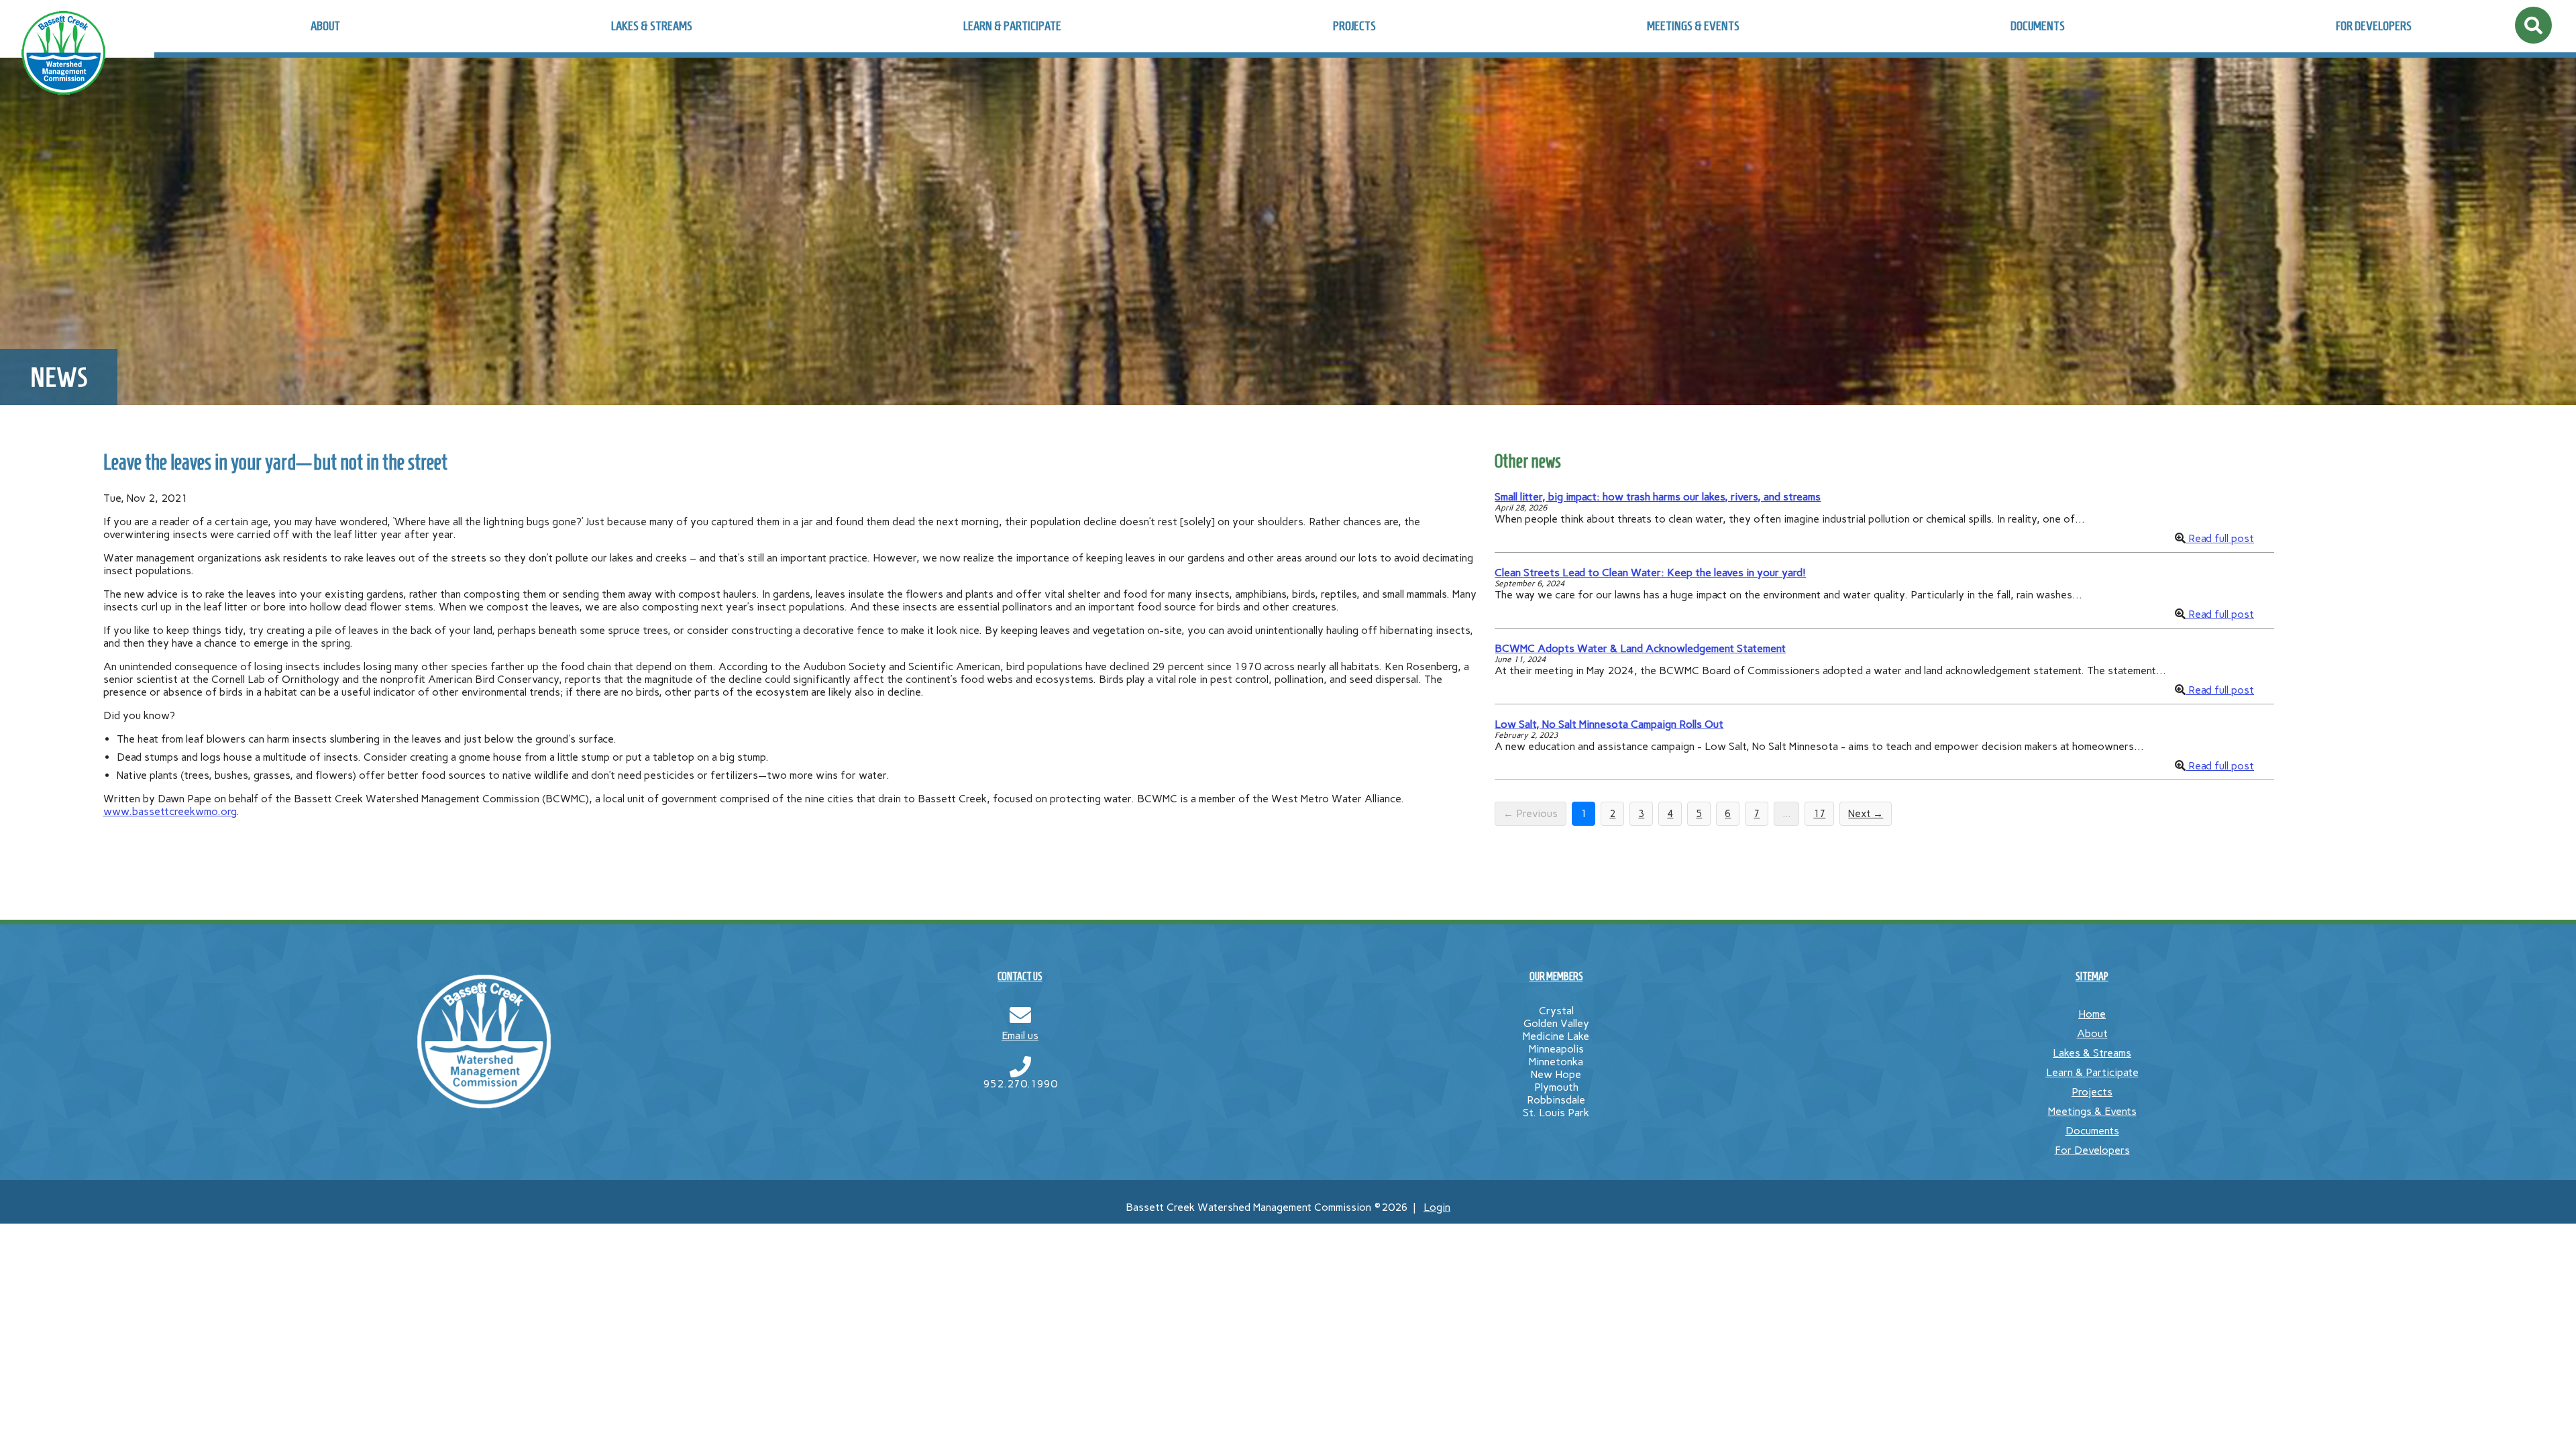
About (325, 26)
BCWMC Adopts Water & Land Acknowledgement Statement (1640, 648)
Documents (2038, 26)
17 (1819, 814)
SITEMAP (2092, 976)
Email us (1020, 1035)
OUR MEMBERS (1556, 976)
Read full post (2220, 538)
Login (1437, 1207)
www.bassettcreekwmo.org (170, 811)
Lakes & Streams (652, 26)
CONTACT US (1020, 976)
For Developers (2374, 26)
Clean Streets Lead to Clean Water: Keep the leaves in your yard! (1650, 573)
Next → (1866, 814)
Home (2092, 1014)
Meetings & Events (1693, 26)
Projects (1354, 26)
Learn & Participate (1012, 26)
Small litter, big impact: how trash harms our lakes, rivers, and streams (1658, 497)
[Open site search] (2533, 25)
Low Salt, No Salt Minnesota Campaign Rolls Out (1609, 724)
